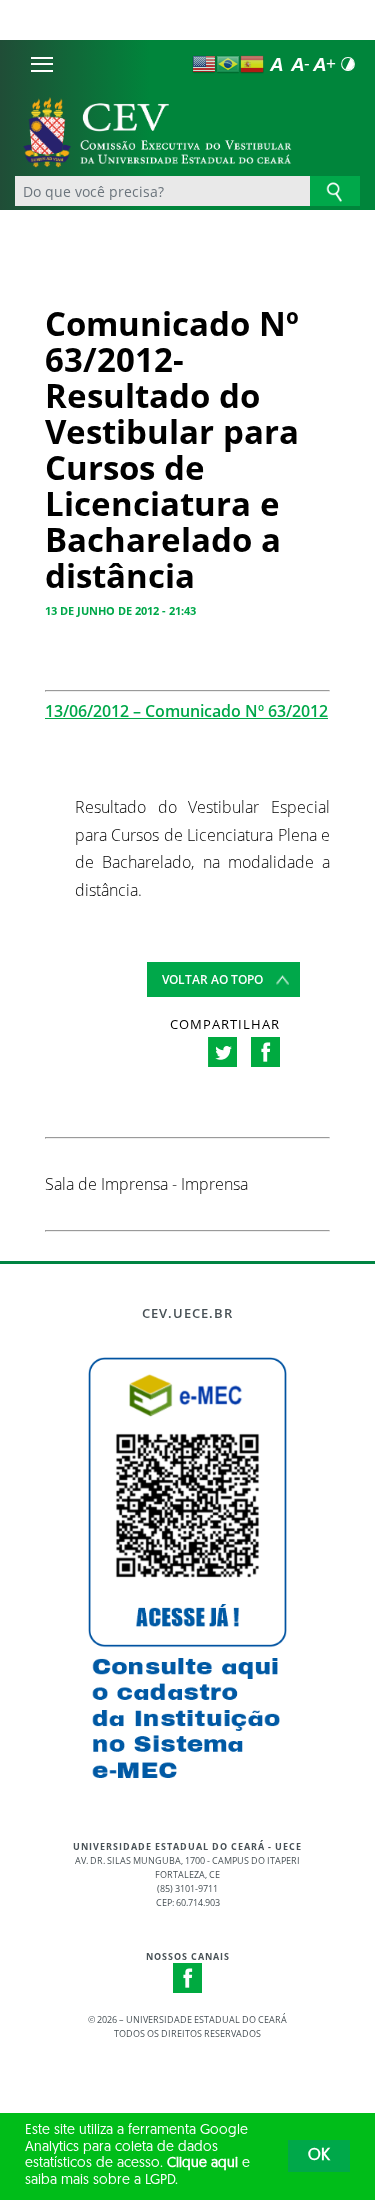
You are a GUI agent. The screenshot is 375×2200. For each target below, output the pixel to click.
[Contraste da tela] (348, 64)
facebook (265, 1052)
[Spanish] (252, 64)
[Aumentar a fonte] (324, 64)
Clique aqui (202, 2163)
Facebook (188, 1978)
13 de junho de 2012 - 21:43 (120, 610)
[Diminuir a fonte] (300, 64)
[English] (204, 64)
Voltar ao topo (212, 979)
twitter (222, 1052)
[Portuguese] (228, 64)
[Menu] (42, 64)
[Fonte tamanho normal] (276, 64)
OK (319, 2156)
